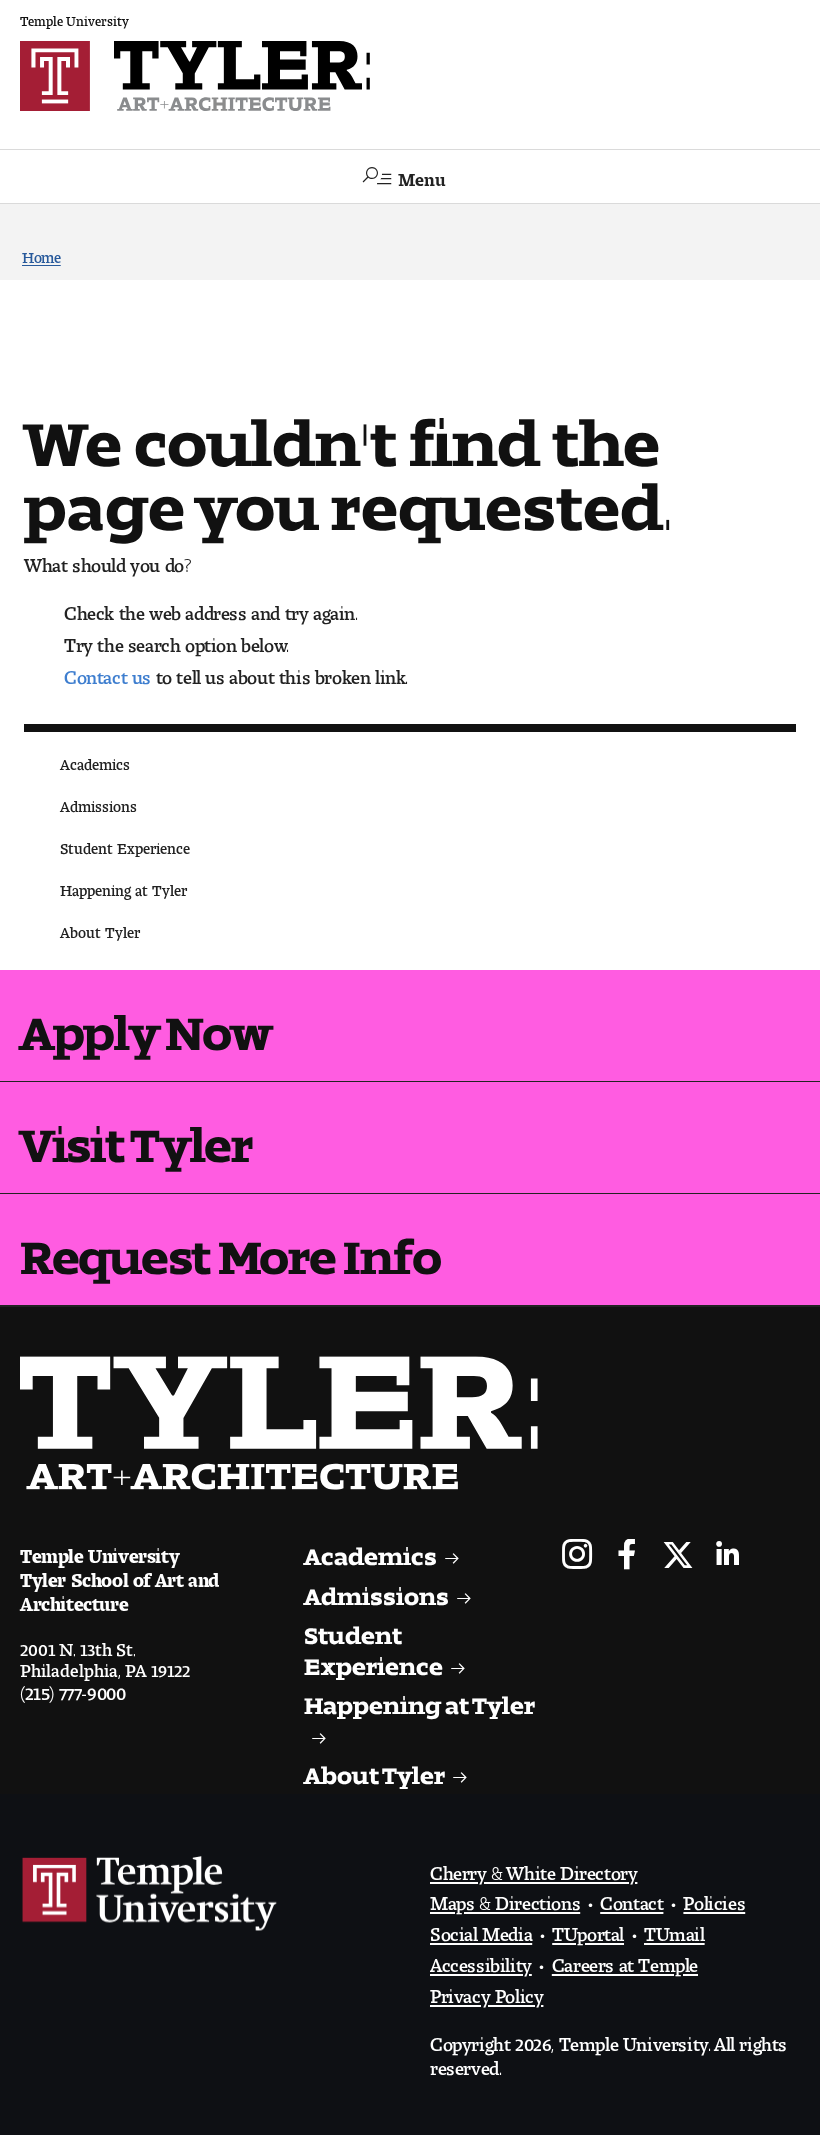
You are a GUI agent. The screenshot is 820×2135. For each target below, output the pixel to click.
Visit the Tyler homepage (287, 1423)
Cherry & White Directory (533, 1868)
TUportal (588, 1929)
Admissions (98, 802)
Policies (714, 1898)
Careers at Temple (625, 1960)
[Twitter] (677, 1556)
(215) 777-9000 (72, 1688)
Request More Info (230, 1245)
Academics (95, 760)
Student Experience (125, 844)
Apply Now (145, 1021)
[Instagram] (577, 1556)
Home (41, 253)
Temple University (74, 17)
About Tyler (100, 928)
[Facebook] (627, 1556)
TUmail (674, 1929)
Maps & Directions (505, 1898)
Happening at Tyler (123, 886)
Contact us (107, 672)
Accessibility (481, 1960)
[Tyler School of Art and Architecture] (410, 76)
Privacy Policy (486, 1991)
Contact (631, 1898)
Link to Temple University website (150, 1894)
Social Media (481, 1929)
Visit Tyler (136, 1133)
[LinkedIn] (727, 1556)
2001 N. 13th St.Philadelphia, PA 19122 (105, 1655)
